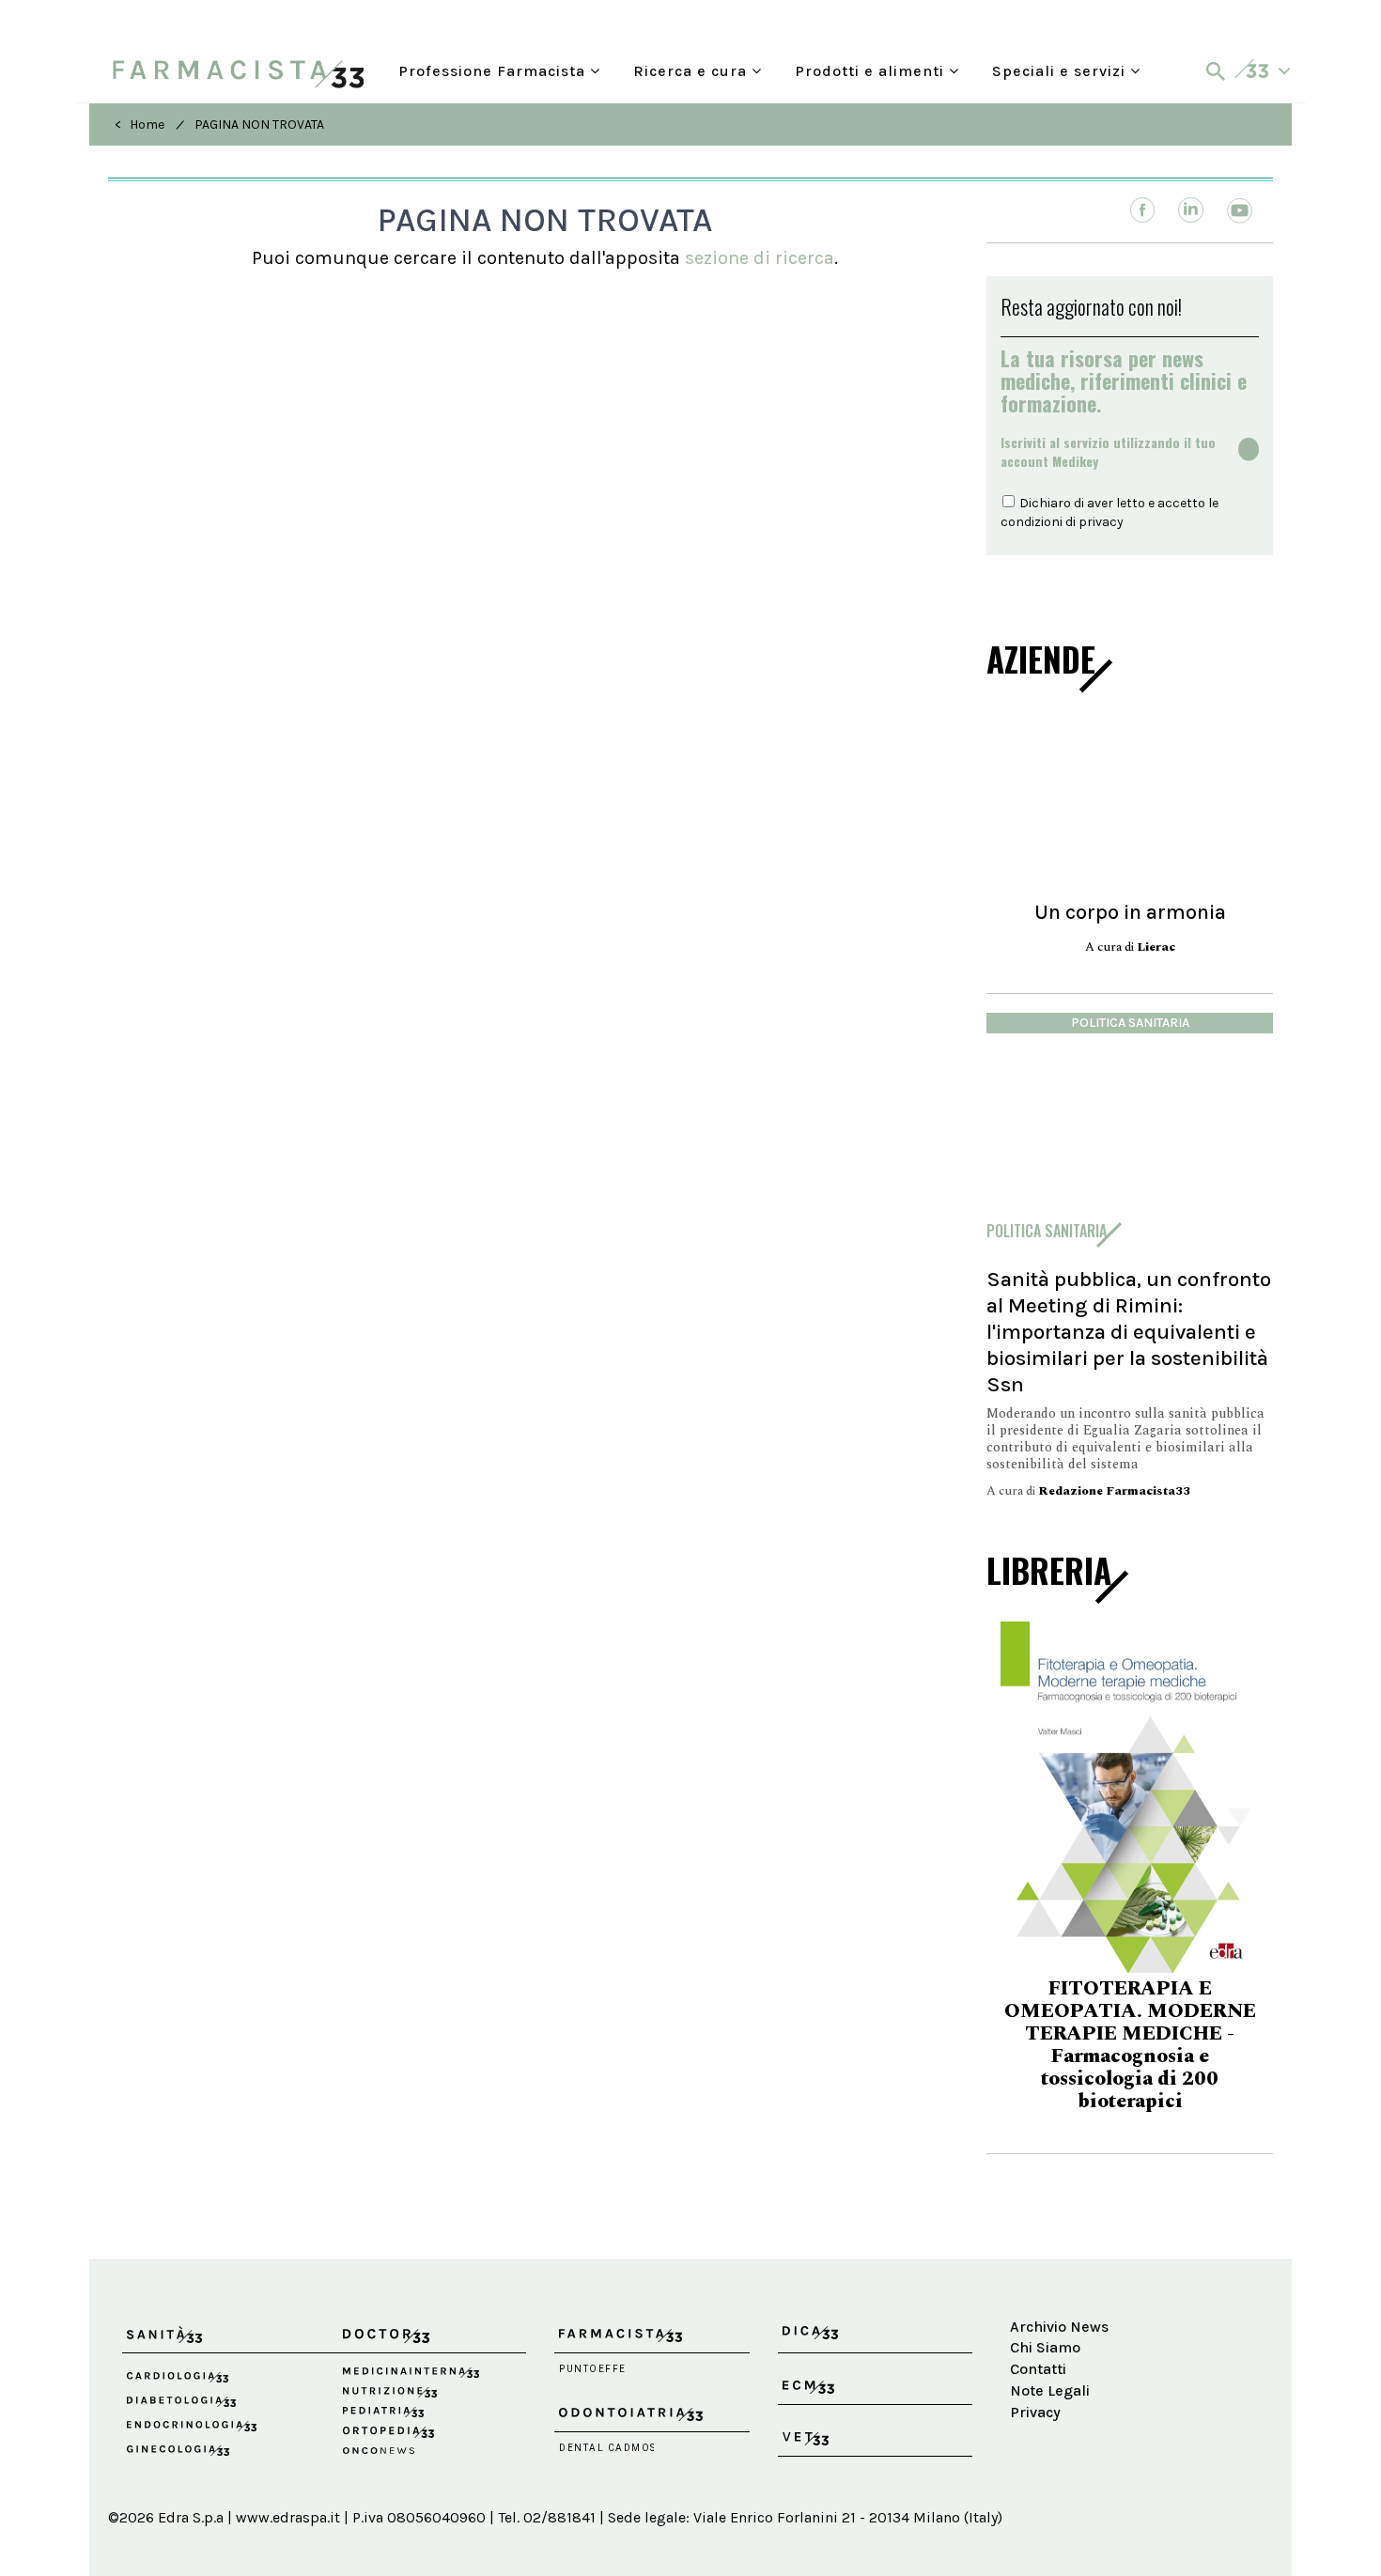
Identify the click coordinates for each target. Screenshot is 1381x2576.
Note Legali (1050, 2390)
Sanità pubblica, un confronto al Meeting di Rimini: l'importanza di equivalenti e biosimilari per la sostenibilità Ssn (1129, 1332)
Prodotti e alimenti (872, 69)
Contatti (1038, 2369)
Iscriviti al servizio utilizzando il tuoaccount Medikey (1108, 452)
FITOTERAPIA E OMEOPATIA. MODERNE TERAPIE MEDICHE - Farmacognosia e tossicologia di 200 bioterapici (1113, 2045)
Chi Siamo (1045, 2347)
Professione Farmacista (494, 69)
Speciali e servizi (1061, 69)
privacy (1101, 522)
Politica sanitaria (1130, 1023)
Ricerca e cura (692, 69)
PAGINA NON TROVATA (259, 124)
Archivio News (1059, 2327)
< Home (140, 124)
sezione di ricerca (760, 258)
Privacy (1035, 2412)
